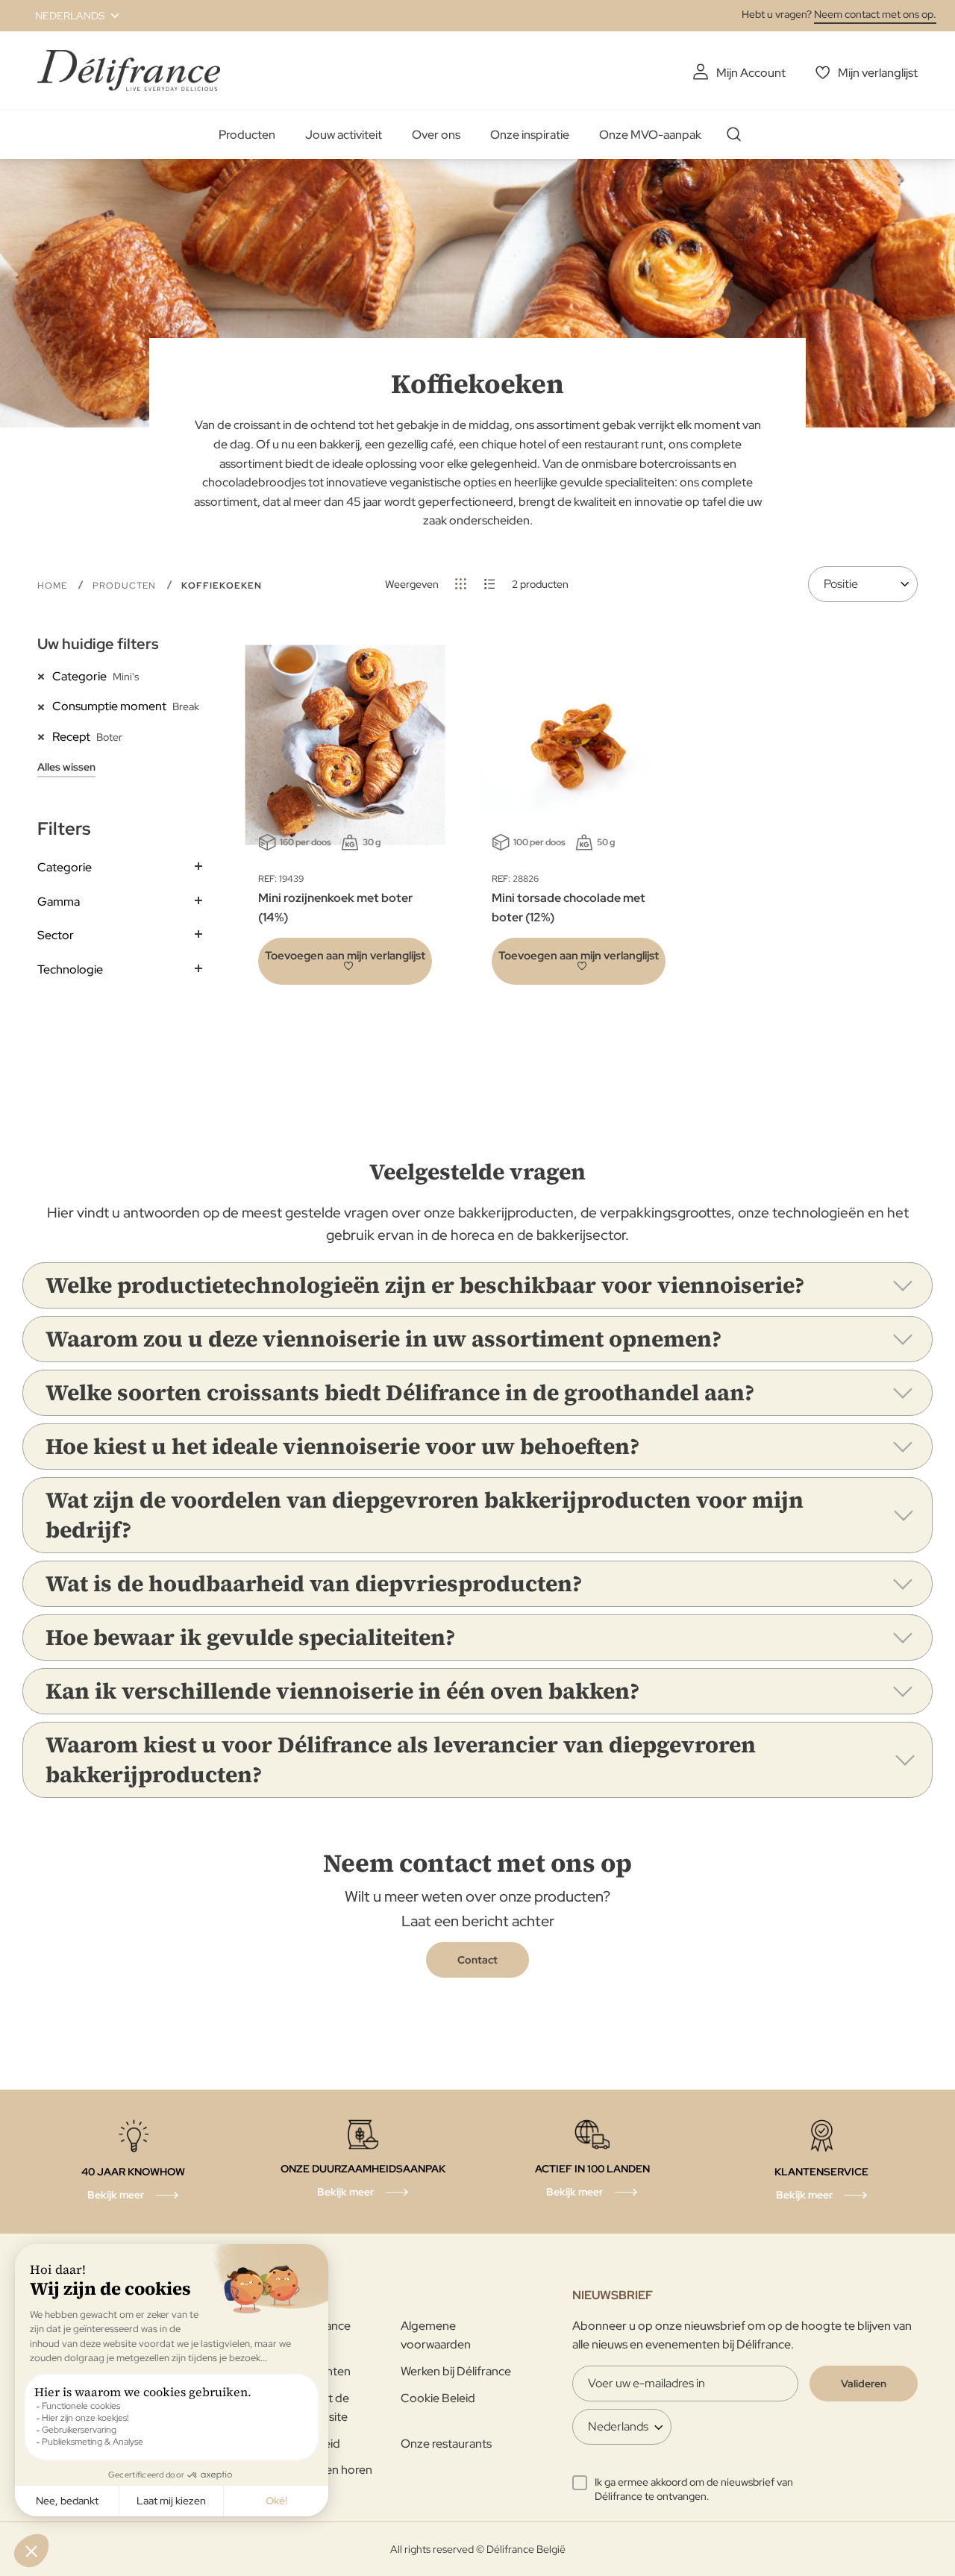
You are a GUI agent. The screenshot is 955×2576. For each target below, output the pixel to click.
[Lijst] (490, 584)
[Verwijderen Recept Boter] (45, 736)
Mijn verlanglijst (878, 73)
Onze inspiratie (530, 135)
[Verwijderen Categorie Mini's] (45, 676)
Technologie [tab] (70, 969)
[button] (68, 16)
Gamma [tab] (59, 902)
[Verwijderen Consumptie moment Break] (45, 706)
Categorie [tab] (65, 867)
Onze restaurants (446, 2444)
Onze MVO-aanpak (650, 135)
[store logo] (129, 70)
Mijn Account (751, 73)
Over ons (436, 135)
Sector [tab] (56, 935)
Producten (247, 135)
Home (54, 586)
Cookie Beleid (438, 2398)
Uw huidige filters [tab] (98, 644)
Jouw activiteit (344, 135)
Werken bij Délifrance (456, 2371)
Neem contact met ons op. (875, 14)
